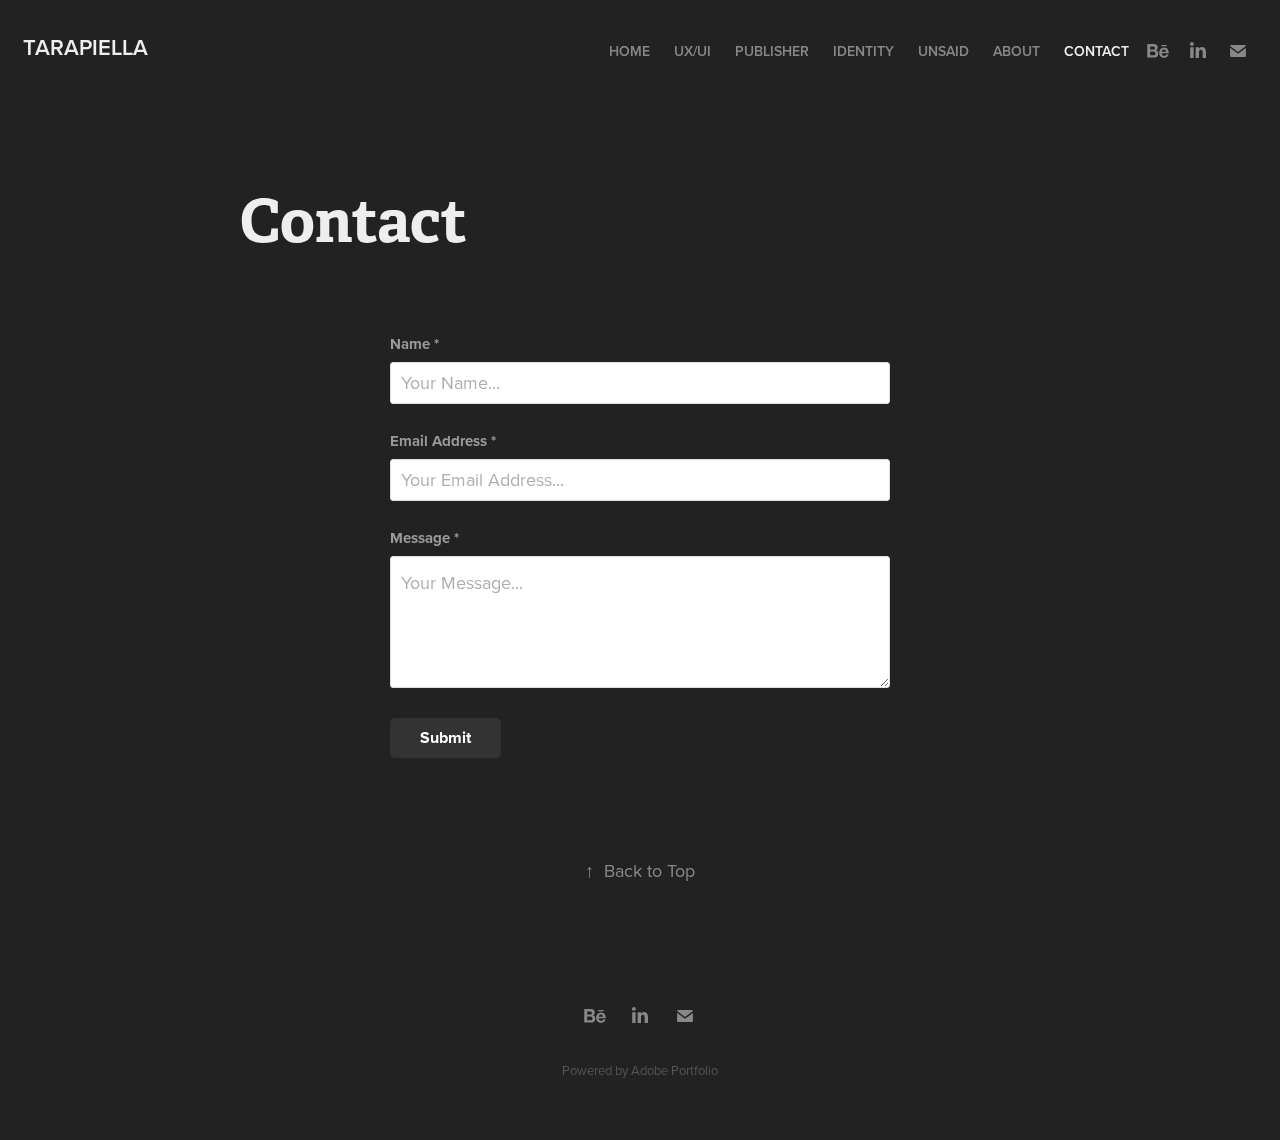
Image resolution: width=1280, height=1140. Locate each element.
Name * (414, 344)
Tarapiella (85, 47)
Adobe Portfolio (674, 1070)
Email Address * (443, 441)
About (1016, 51)
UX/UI (692, 51)
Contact (1096, 51)
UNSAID (943, 51)
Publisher (772, 51)
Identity (863, 51)
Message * (424, 538)
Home (629, 51)
